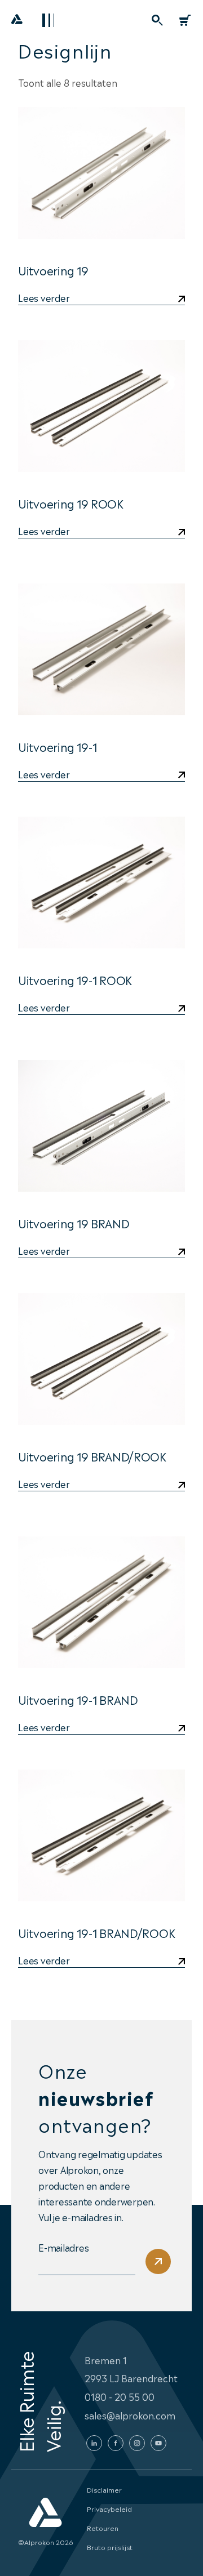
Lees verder (44, 298)
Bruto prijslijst (110, 2547)
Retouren (103, 2528)
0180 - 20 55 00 (120, 2396)
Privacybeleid (109, 2508)
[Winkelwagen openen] (185, 20)
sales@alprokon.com (130, 2415)
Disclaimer (104, 2489)
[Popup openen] (157, 20)
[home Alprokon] (17, 23)
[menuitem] (157, 20)
